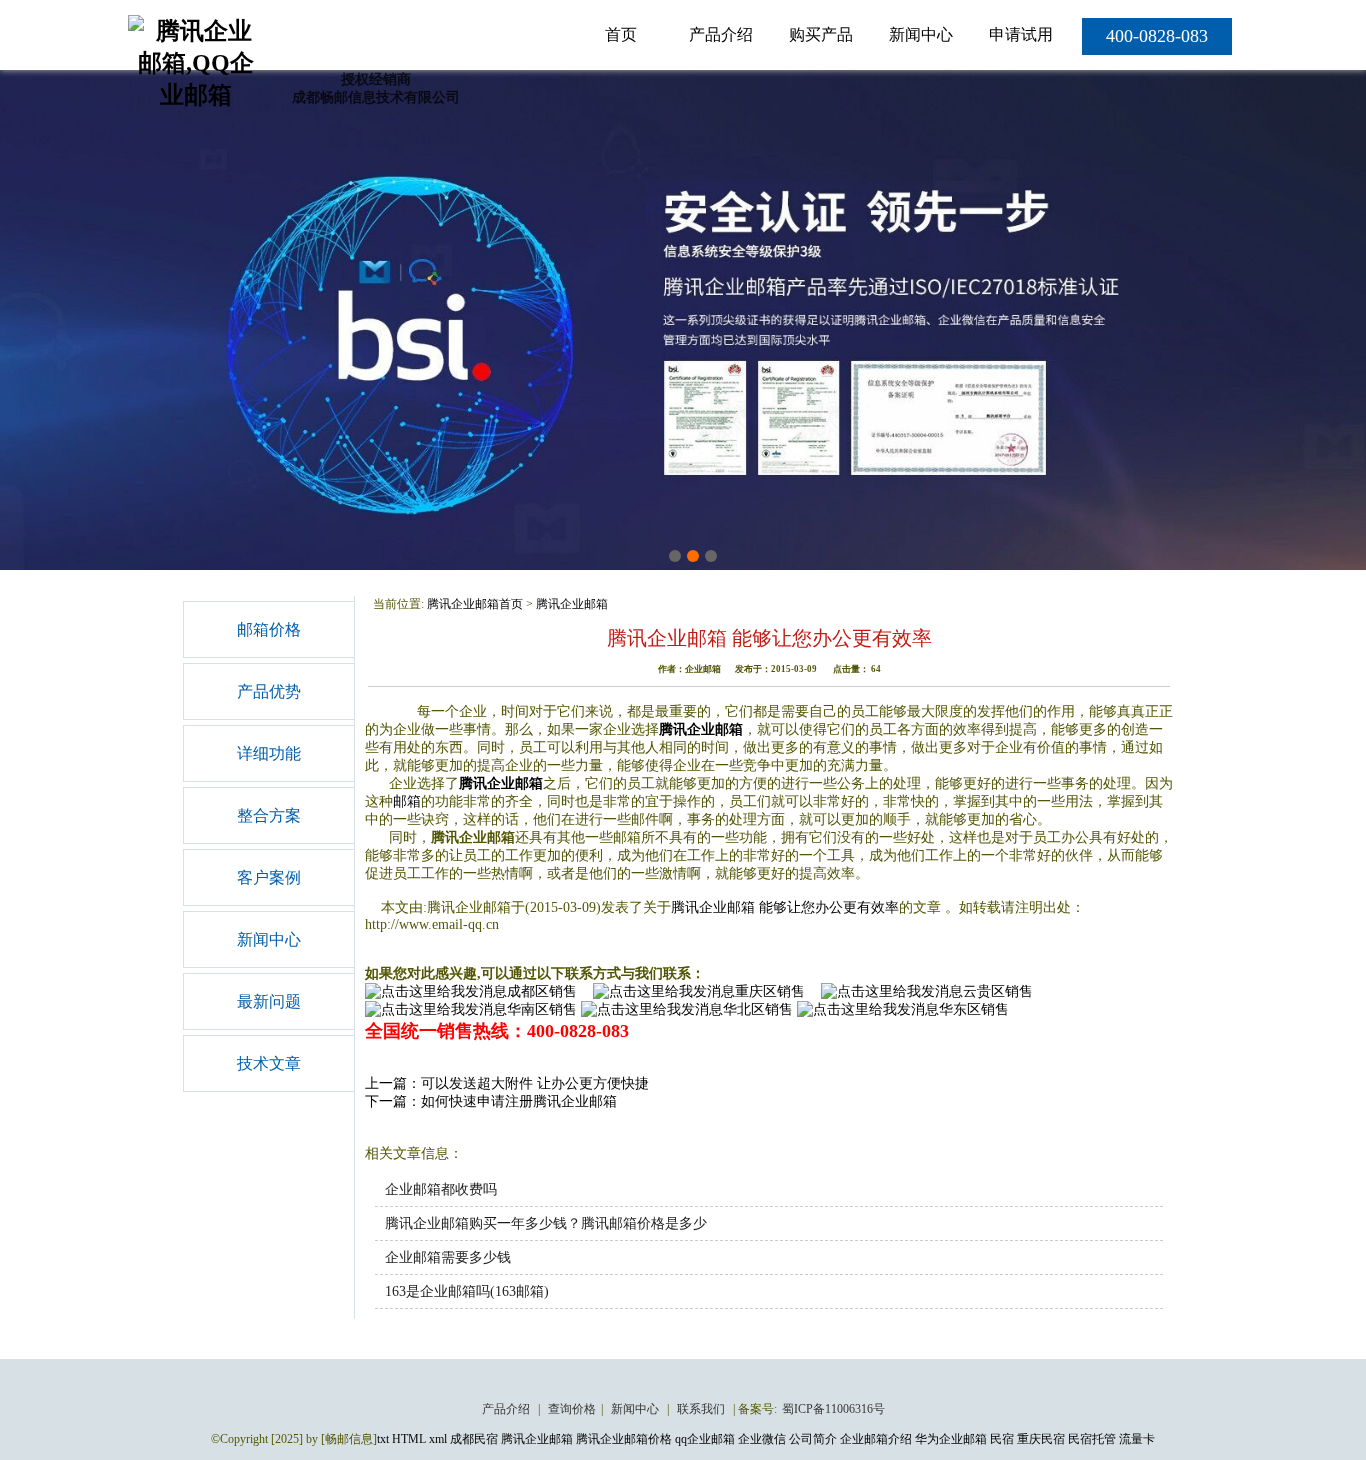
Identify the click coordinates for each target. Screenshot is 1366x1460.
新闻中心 (921, 34)
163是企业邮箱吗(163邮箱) (467, 1291)
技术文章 (269, 1063)
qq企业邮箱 (705, 1439)
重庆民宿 (1041, 1439)
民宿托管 (1092, 1439)
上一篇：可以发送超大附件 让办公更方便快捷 (507, 1083)
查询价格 (572, 1409)
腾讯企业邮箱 (572, 604)
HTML (409, 1439)
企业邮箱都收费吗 (441, 1189)
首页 (621, 34)
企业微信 (762, 1439)
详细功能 (269, 753)
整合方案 (269, 815)
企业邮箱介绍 (876, 1439)
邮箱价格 (269, 629)
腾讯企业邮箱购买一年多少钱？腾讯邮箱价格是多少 (546, 1223)
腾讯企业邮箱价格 (624, 1439)
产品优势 (269, 691)
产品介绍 (721, 34)
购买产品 (821, 34)
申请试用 (1021, 34)
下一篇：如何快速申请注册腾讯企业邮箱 (491, 1101)
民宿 (1002, 1439)
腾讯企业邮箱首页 (475, 604)
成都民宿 (474, 1439)
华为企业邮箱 (951, 1439)
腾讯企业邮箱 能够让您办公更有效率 (785, 907)
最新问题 (269, 1001)
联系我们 (702, 1409)
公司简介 (813, 1439)
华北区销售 (758, 1009)
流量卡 (1137, 1439)
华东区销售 (974, 1009)
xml (438, 1439)
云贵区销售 (998, 991)
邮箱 (407, 801)
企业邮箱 (515, 783)
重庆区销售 (770, 991)
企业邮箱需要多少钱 (448, 1257)
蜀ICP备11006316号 (833, 1409)
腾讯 (473, 783)
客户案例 (269, 877)
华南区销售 (542, 1009)
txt (383, 1439)
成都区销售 (542, 991)
